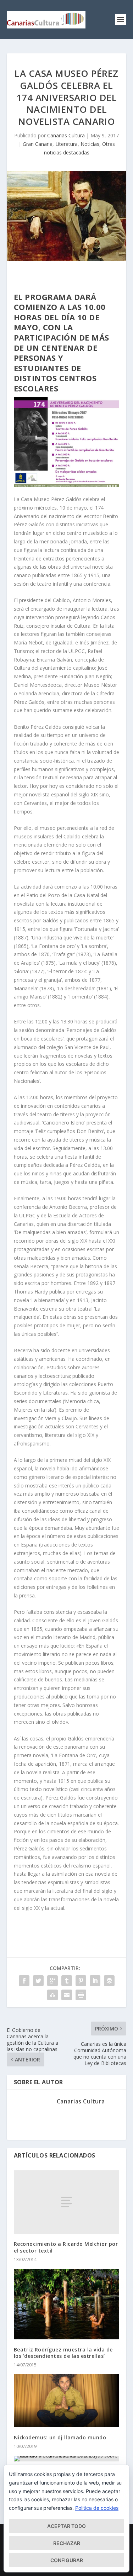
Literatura (66, 144)
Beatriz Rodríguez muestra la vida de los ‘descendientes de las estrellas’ (63, 2353)
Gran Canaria (38, 144)
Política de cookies (97, 2508)
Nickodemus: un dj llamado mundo (60, 2437)
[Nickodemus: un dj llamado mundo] (67, 2401)
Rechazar (67, 2543)
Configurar (67, 2560)
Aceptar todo (66, 2526)
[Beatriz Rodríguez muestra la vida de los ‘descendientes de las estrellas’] (67, 2304)
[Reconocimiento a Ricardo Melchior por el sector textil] (67, 2202)
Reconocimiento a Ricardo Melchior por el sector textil (66, 2247)
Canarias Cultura (66, 135)
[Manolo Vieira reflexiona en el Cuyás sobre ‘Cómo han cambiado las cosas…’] (67, 2459)
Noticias (90, 144)
